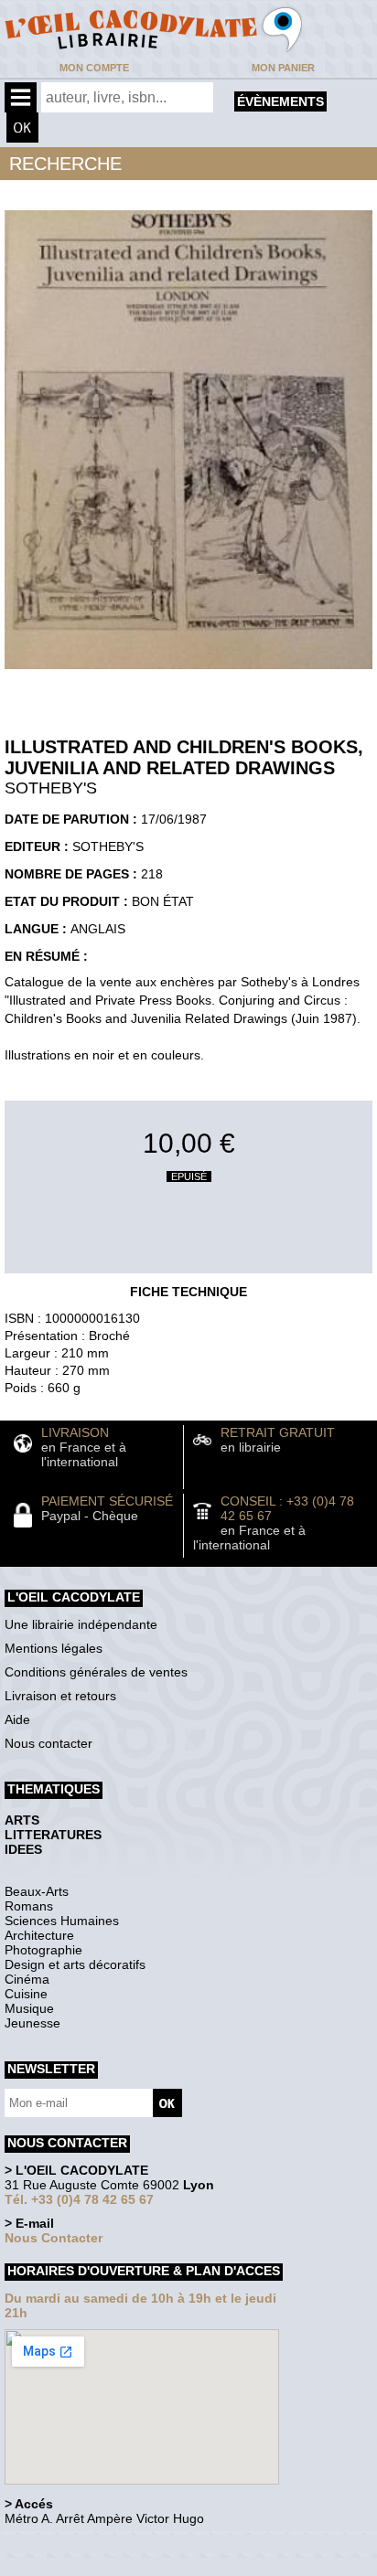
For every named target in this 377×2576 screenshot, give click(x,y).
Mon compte (94, 68)
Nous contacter (48, 1743)
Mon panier (283, 68)
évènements (280, 101)
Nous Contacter (54, 2238)
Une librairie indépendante (81, 1624)
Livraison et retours (60, 1696)
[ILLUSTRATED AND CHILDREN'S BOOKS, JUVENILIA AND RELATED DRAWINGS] (188, 674)
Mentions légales (54, 1648)
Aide (17, 1719)
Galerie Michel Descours (87, 2566)
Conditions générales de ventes (96, 1672)
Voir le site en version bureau (102, 2544)
